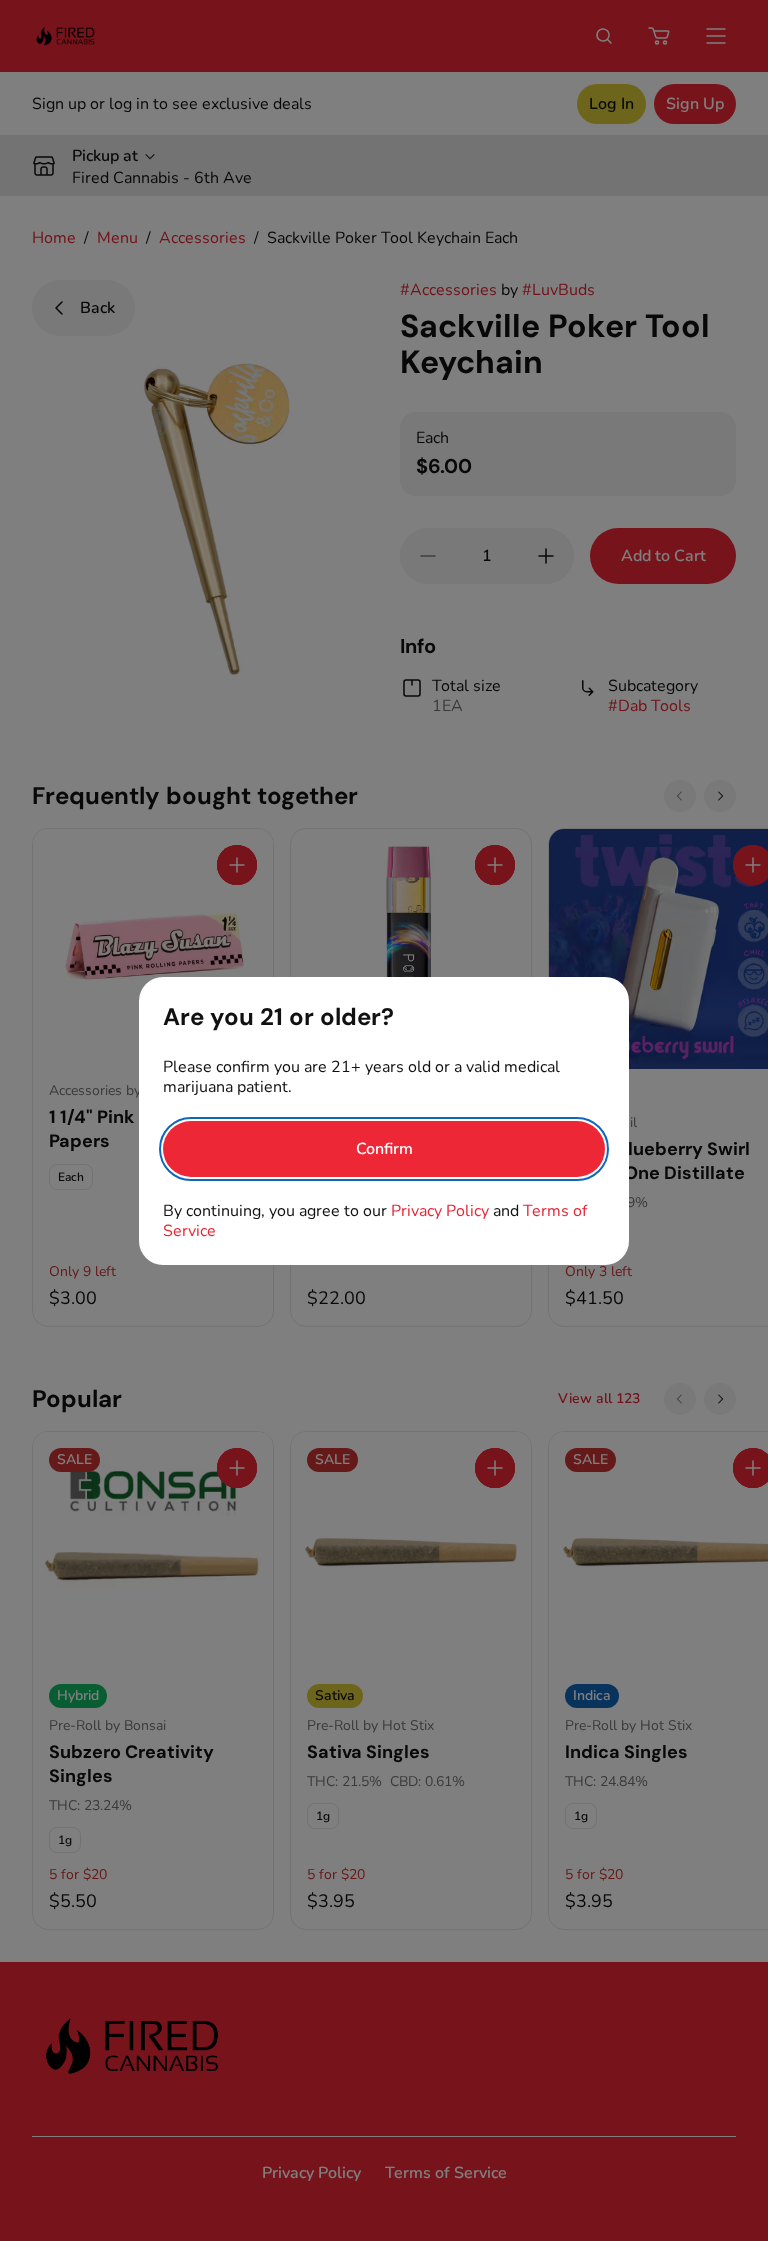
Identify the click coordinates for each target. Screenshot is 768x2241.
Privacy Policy (440, 1211)
